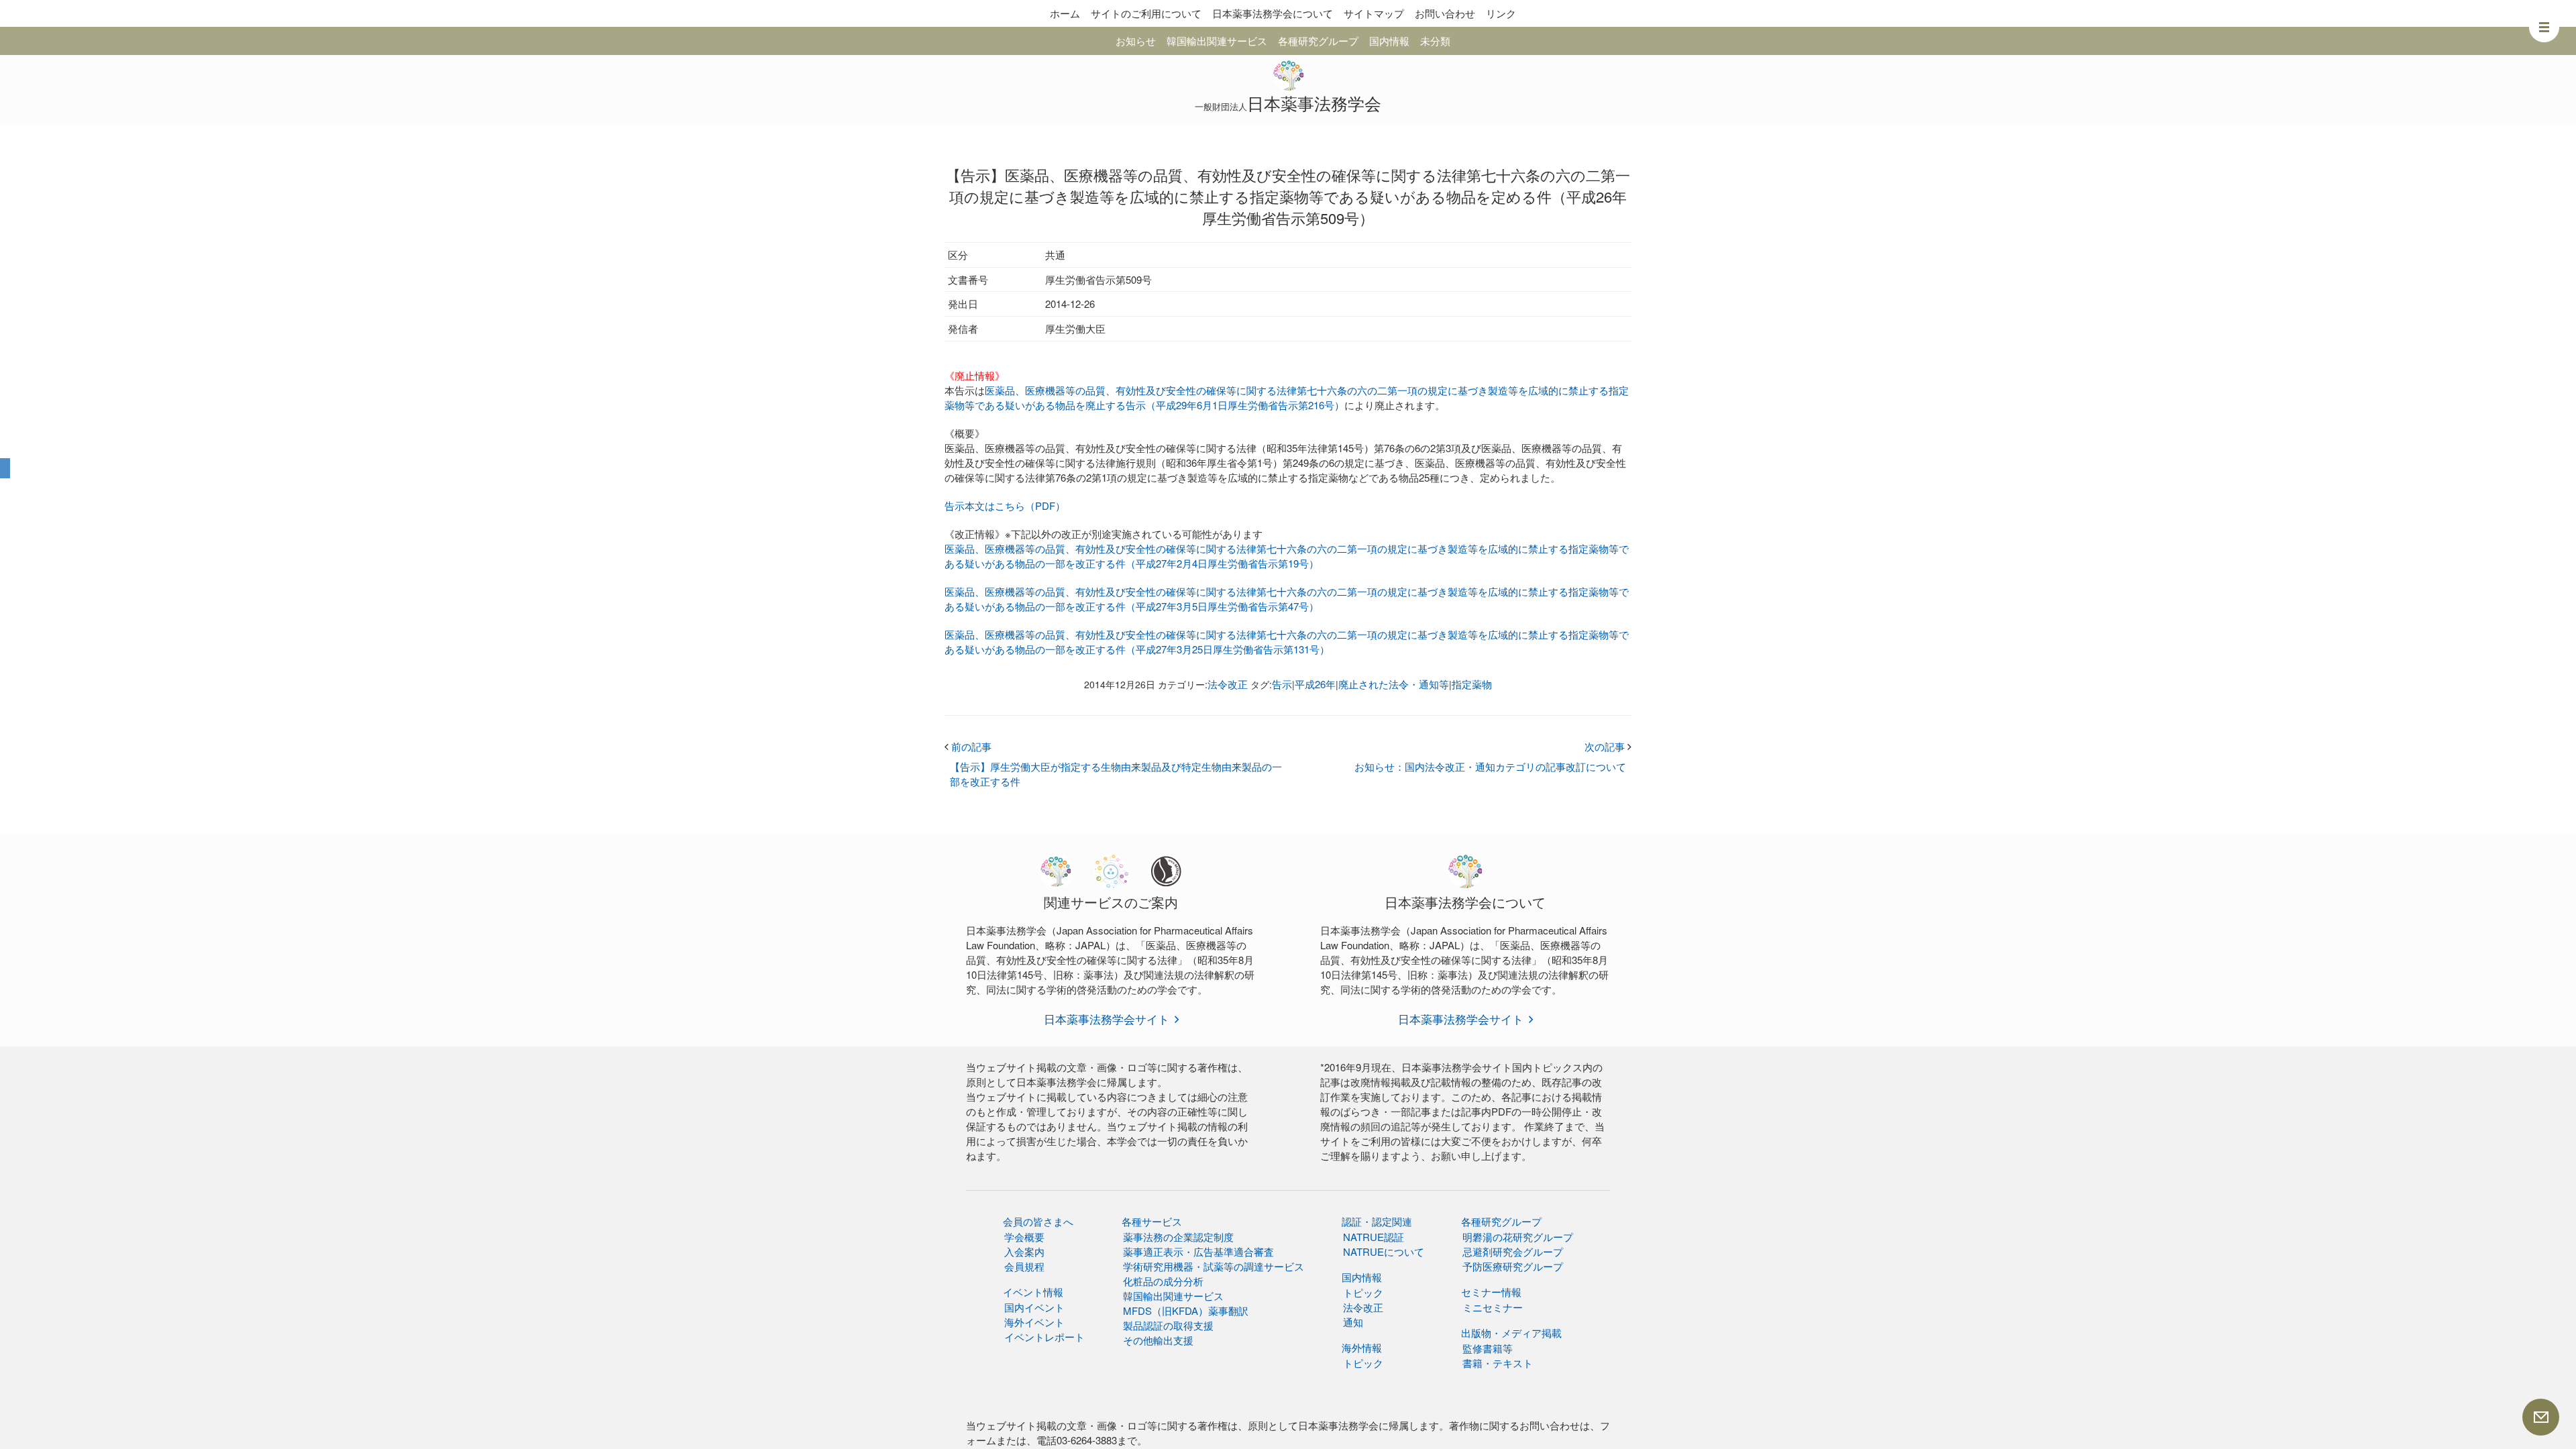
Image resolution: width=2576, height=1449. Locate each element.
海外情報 (1362, 1347)
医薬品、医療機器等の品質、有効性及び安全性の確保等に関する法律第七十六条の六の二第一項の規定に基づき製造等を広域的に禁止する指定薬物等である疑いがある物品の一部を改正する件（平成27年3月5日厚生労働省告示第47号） (1287, 599)
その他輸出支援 (1158, 1340)
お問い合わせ (1445, 13)
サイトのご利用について (1146, 13)
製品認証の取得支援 (1168, 1325)
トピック (1363, 1292)
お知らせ (1136, 41)
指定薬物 (1472, 684)
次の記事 (1608, 746)
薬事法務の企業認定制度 (1178, 1237)
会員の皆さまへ (1038, 1221)
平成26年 (1315, 684)
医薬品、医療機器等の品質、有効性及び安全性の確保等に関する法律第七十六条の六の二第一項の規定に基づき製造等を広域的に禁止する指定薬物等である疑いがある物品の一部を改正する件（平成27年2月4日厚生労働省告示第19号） (1287, 556)
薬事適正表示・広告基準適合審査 (1198, 1251)
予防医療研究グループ (1513, 1266)
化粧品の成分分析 (1163, 1281)
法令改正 (1228, 684)
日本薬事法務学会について (1273, 13)
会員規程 (1024, 1266)
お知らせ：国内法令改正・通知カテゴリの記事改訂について (1490, 766)
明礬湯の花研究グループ (1518, 1237)
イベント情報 (1033, 1292)
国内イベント (1034, 1307)
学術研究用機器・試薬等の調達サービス (1214, 1266)
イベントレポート (1044, 1337)
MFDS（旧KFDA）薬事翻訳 (1186, 1310)
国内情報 (1389, 41)
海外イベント (1034, 1322)
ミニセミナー (1493, 1307)
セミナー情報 (1491, 1292)
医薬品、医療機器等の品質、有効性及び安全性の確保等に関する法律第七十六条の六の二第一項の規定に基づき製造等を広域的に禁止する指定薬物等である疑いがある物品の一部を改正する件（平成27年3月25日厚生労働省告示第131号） (1287, 642)
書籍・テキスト (1498, 1363)
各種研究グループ (1318, 41)
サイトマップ (1374, 13)
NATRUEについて (1384, 1251)
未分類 (1435, 41)
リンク (1501, 13)
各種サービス (1152, 1221)
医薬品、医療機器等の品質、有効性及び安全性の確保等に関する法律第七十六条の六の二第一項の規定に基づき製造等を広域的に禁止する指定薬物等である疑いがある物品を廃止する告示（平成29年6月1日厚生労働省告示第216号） (1287, 397)
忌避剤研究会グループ (1513, 1251)
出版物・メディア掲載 (1511, 1333)
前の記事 (968, 746)
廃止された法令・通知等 (1394, 684)
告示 (1282, 684)
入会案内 (1024, 1251)
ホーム (1065, 13)
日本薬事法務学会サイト (1107, 1019)
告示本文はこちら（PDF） (1005, 505)
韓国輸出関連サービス (1217, 41)
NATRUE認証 (1374, 1237)
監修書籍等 (1488, 1348)
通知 (1353, 1322)
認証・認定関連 (1377, 1221)
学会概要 (1024, 1237)
